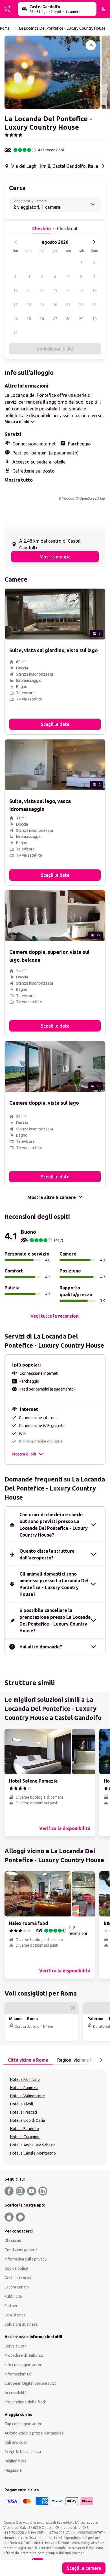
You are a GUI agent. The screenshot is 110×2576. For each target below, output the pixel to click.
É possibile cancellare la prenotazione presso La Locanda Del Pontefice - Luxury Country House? (55, 1620)
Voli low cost (16, 2442)
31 (16, 333)
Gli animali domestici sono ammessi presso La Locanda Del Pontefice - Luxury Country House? (54, 1584)
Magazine (13, 2470)
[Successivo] (94, 242)
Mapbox (68, 498)
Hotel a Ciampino (25, 2137)
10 (16, 291)
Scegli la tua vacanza (23, 2452)
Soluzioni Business (21, 2324)
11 (29, 291)
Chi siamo (13, 2240)
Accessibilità (16, 2393)
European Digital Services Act (30, 2383)
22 (81, 305)
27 (55, 319)
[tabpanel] (55, 2117)
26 (42, 319)
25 (29, 319)
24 (16, 319)
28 (68, 319)
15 (81, 291)
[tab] (28, 2060)
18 (29, 305)
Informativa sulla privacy (26, 2259)
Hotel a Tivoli (22, 2104)
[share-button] (91, 45)
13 (55, 291)
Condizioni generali (21, 2250)
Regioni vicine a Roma (80, 2060)
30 (94, 319)
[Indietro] (16, 242)
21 (68, 305)
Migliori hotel (16, 2461)
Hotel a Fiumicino (25, 2079)
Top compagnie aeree (23, 2424)
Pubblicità (13, 2296)
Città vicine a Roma (28, 2060)
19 (42, 305)
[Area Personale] (103, 9)
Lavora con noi (17, 2287)
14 (68, 291)
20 (55, 305)
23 (94, 305)
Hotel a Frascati (24, 2112)
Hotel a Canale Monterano (33, 2153)
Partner (11, 2306)
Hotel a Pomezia (24, 2088)
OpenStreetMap (92, 498)
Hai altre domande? (41, 1647)
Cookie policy (16, 2268)
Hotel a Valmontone (27, 2096)
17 (16, 305)
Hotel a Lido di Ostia (27, 2120)
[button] (52, 72)
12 (42, 291)
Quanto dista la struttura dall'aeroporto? (47, 1554)
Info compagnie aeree (23, 2365)
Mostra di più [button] (24, 1454)
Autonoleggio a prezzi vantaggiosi (34, 2433)
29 (81, 319)
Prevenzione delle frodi (25, 2402)
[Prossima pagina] (101, 2060)
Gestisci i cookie (18, 2278)
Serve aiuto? (15, 2346)
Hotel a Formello (25, 2129)
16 (94, 291)
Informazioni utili (19, 2374)
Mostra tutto (19, 480)
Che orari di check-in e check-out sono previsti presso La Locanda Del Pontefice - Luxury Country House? (54, 1525)
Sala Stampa (15, 2315)
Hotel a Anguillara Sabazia (33, 2145)
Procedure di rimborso (24, 2355)
